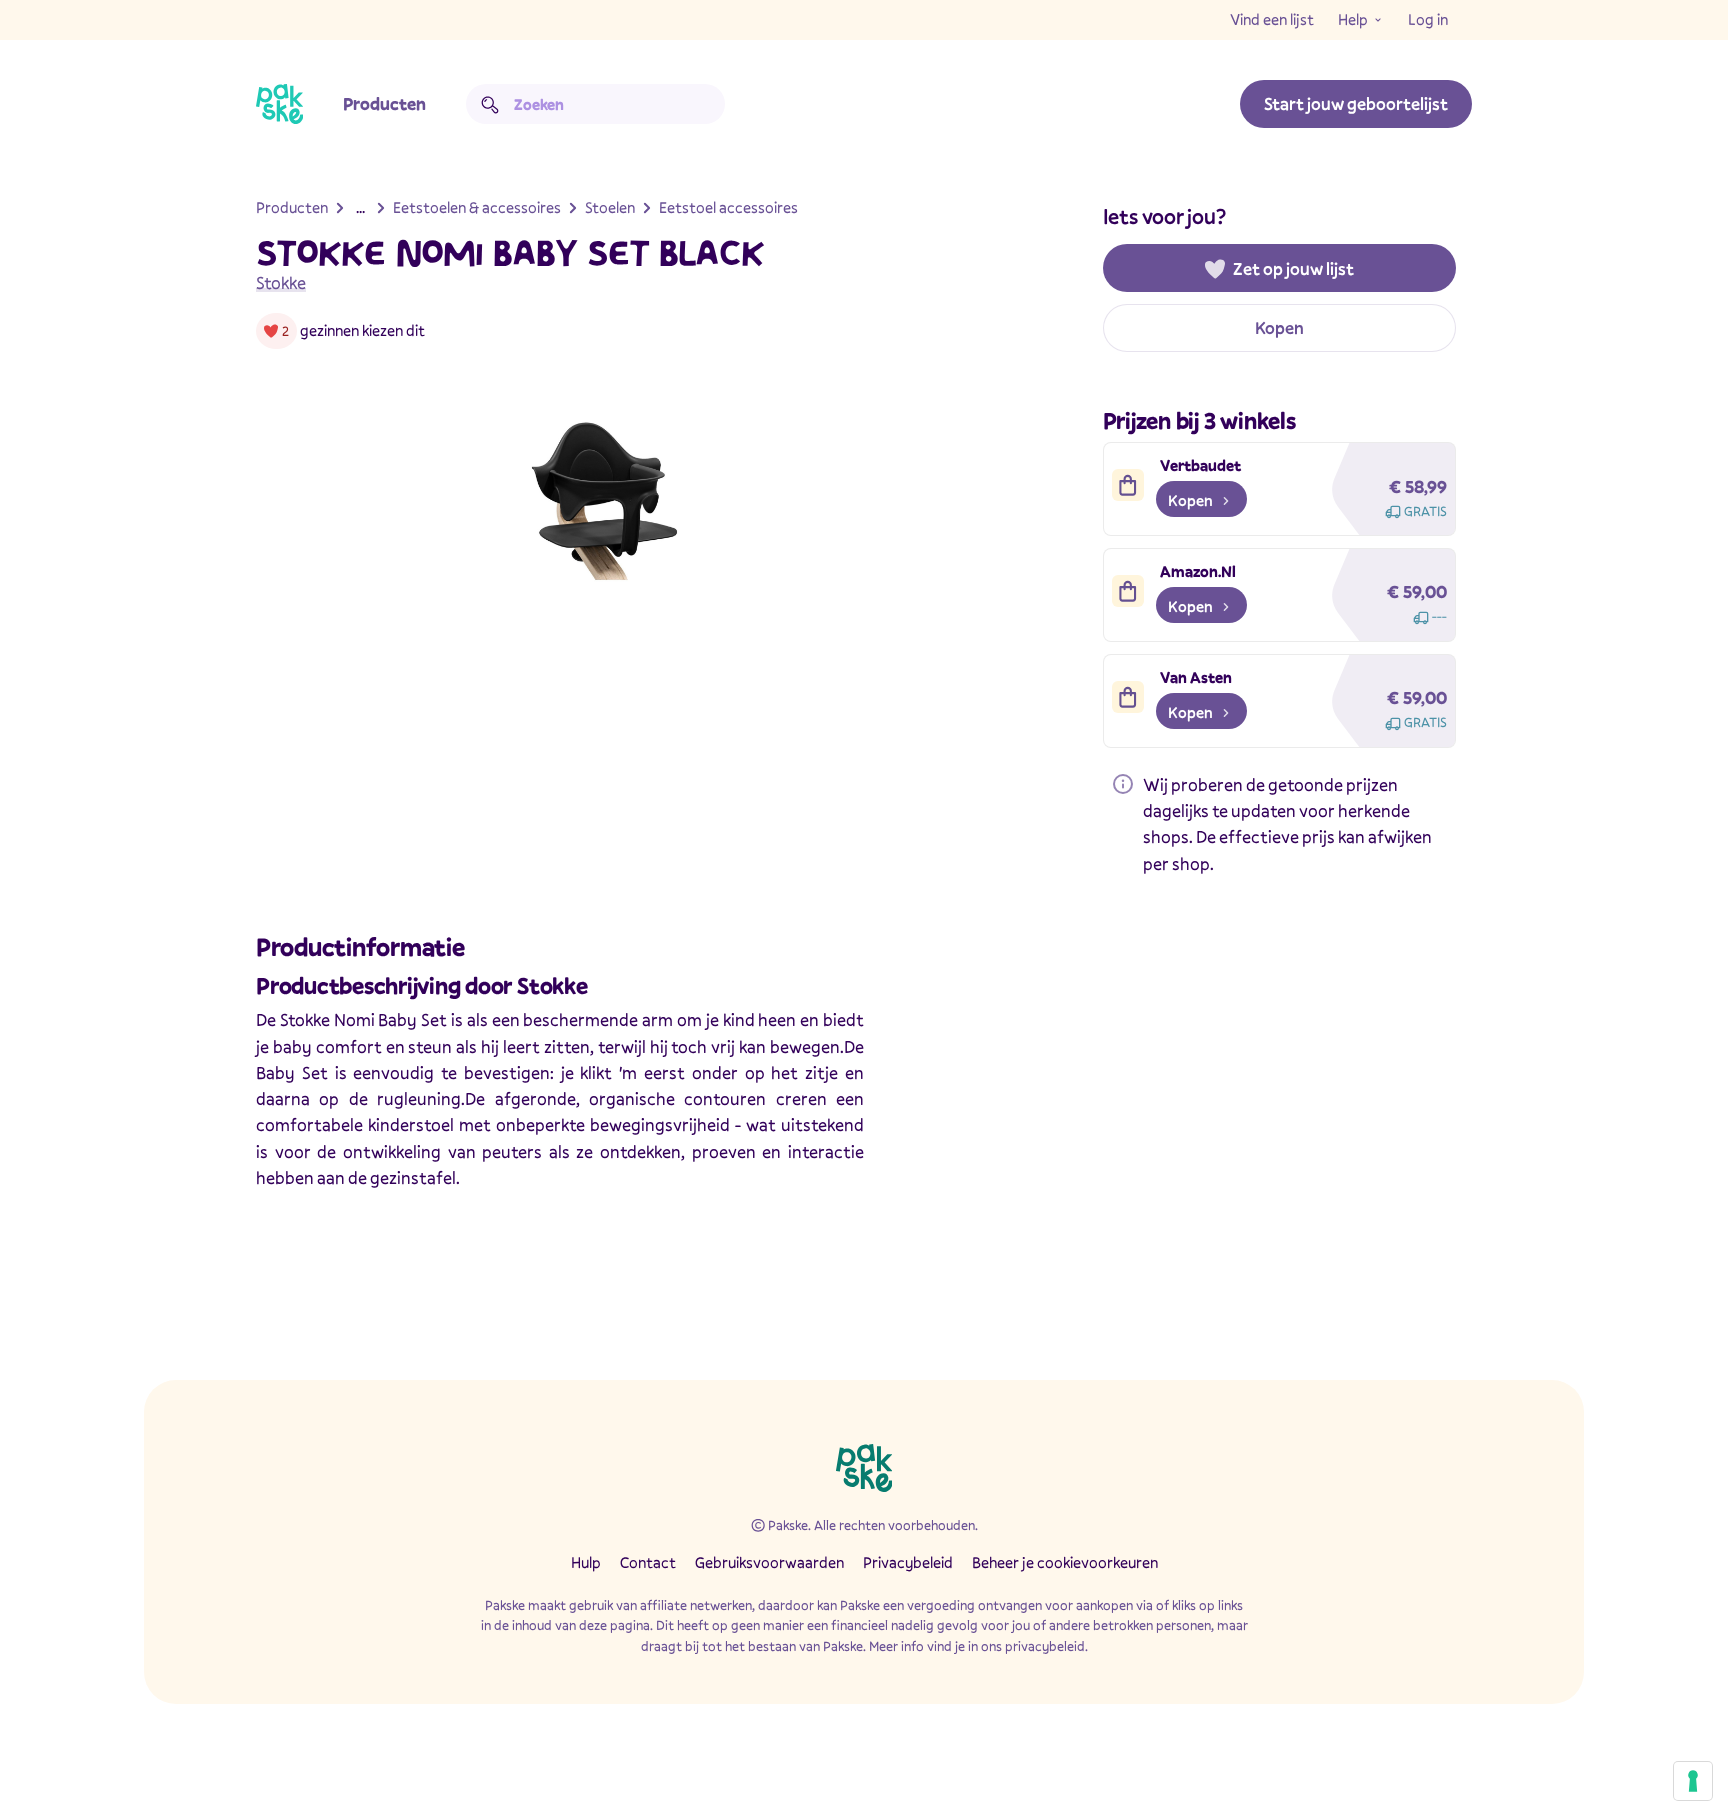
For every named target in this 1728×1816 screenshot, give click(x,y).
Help (1353, 19)
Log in (1428, 19)
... (360, 207)
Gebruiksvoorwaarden (769, 1562)
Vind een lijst (1272, 19)
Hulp (586, 1562)
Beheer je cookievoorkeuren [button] (1065, 1562)
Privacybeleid (908, 1562)
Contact (648, 1562)
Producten (384, 103)
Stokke (281, 282)
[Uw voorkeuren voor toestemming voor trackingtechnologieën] (1693, 1781)
